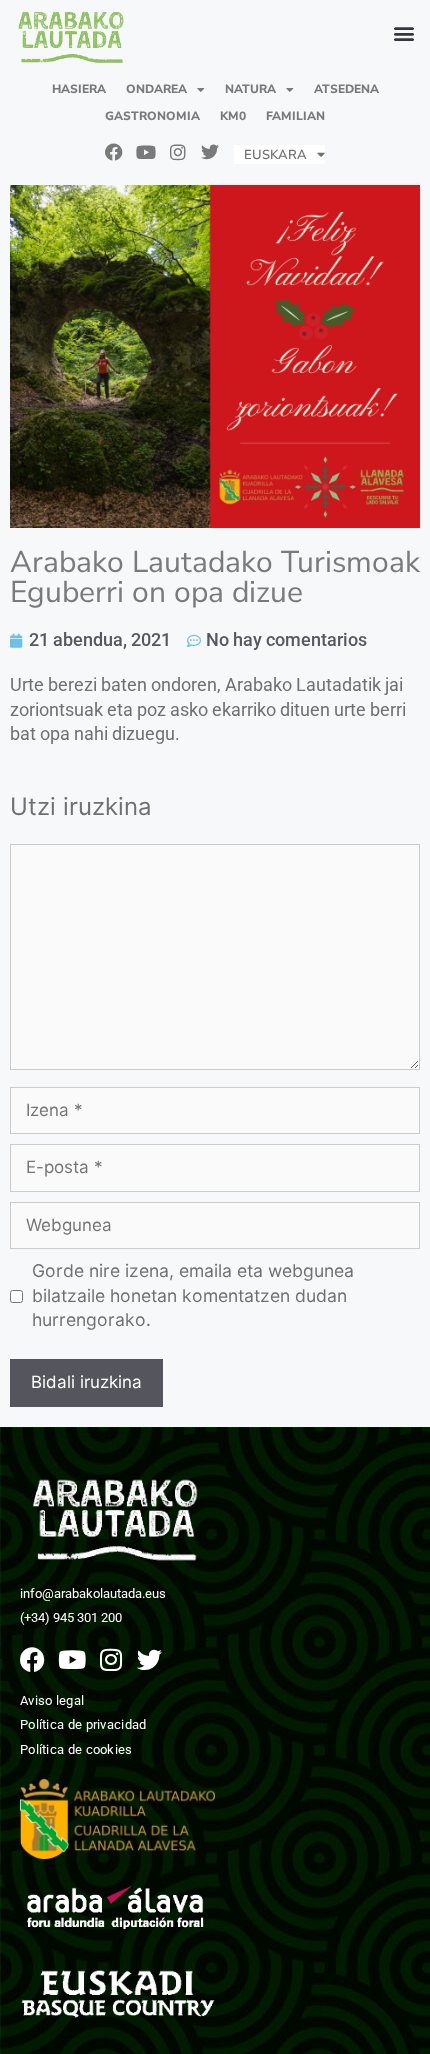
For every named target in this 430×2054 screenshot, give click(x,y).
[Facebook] (114, 152)
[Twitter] (210, 152)
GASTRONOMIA (152, 116)
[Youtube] (146, 152)
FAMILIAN (295, 116)
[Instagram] (178, 152)
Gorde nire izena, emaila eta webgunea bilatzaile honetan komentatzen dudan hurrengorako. (193, 1295)
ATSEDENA (346, 89)
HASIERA (79, 89)
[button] (403, 33)
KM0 (233, 116)
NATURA (250, 89)
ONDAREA (156, 89)
